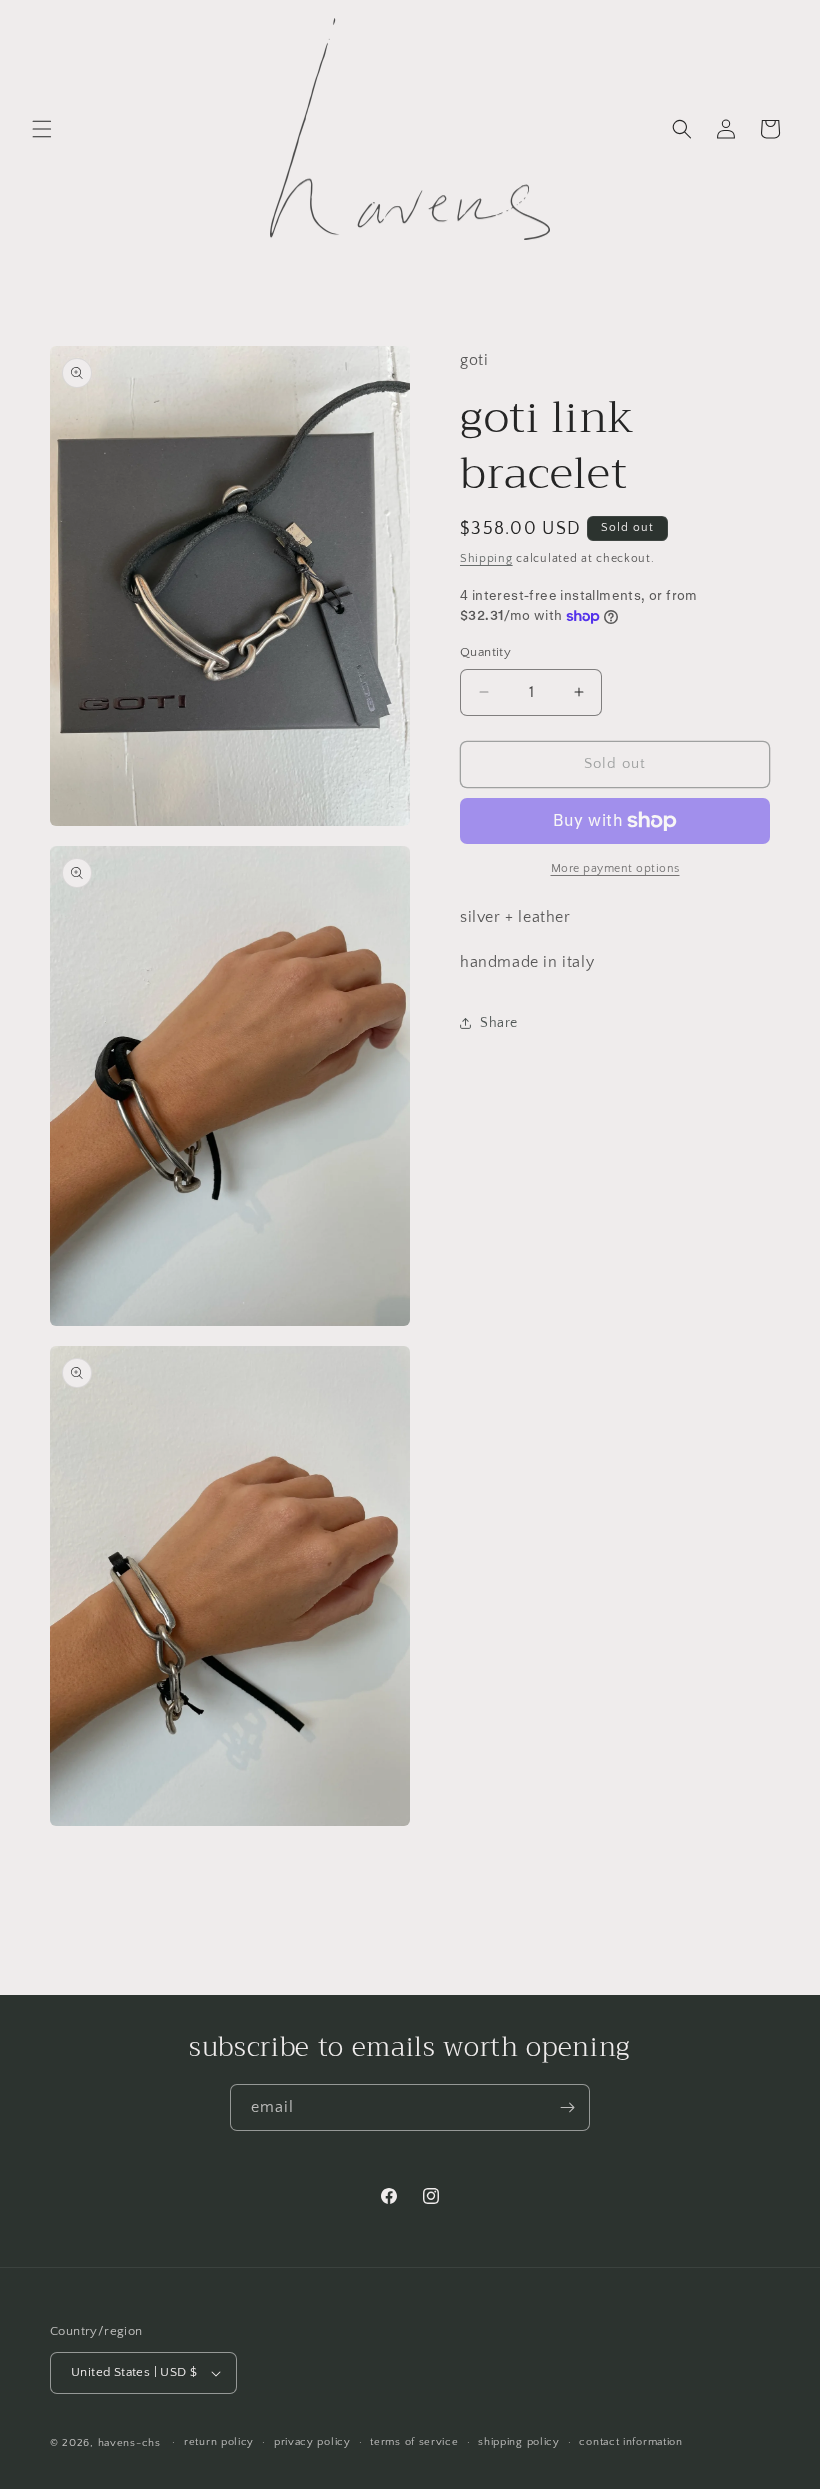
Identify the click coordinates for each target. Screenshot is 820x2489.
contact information (630, 2442)
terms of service (414, 2442)
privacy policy (312, 2442)
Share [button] (499, 1023)
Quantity (485, 652)
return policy (219, 2442)
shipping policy (519, 2442)
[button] (42, 129)
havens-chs (129, 2443)
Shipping (486, 558)
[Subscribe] (567, 2107)
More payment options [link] (615, 868)
